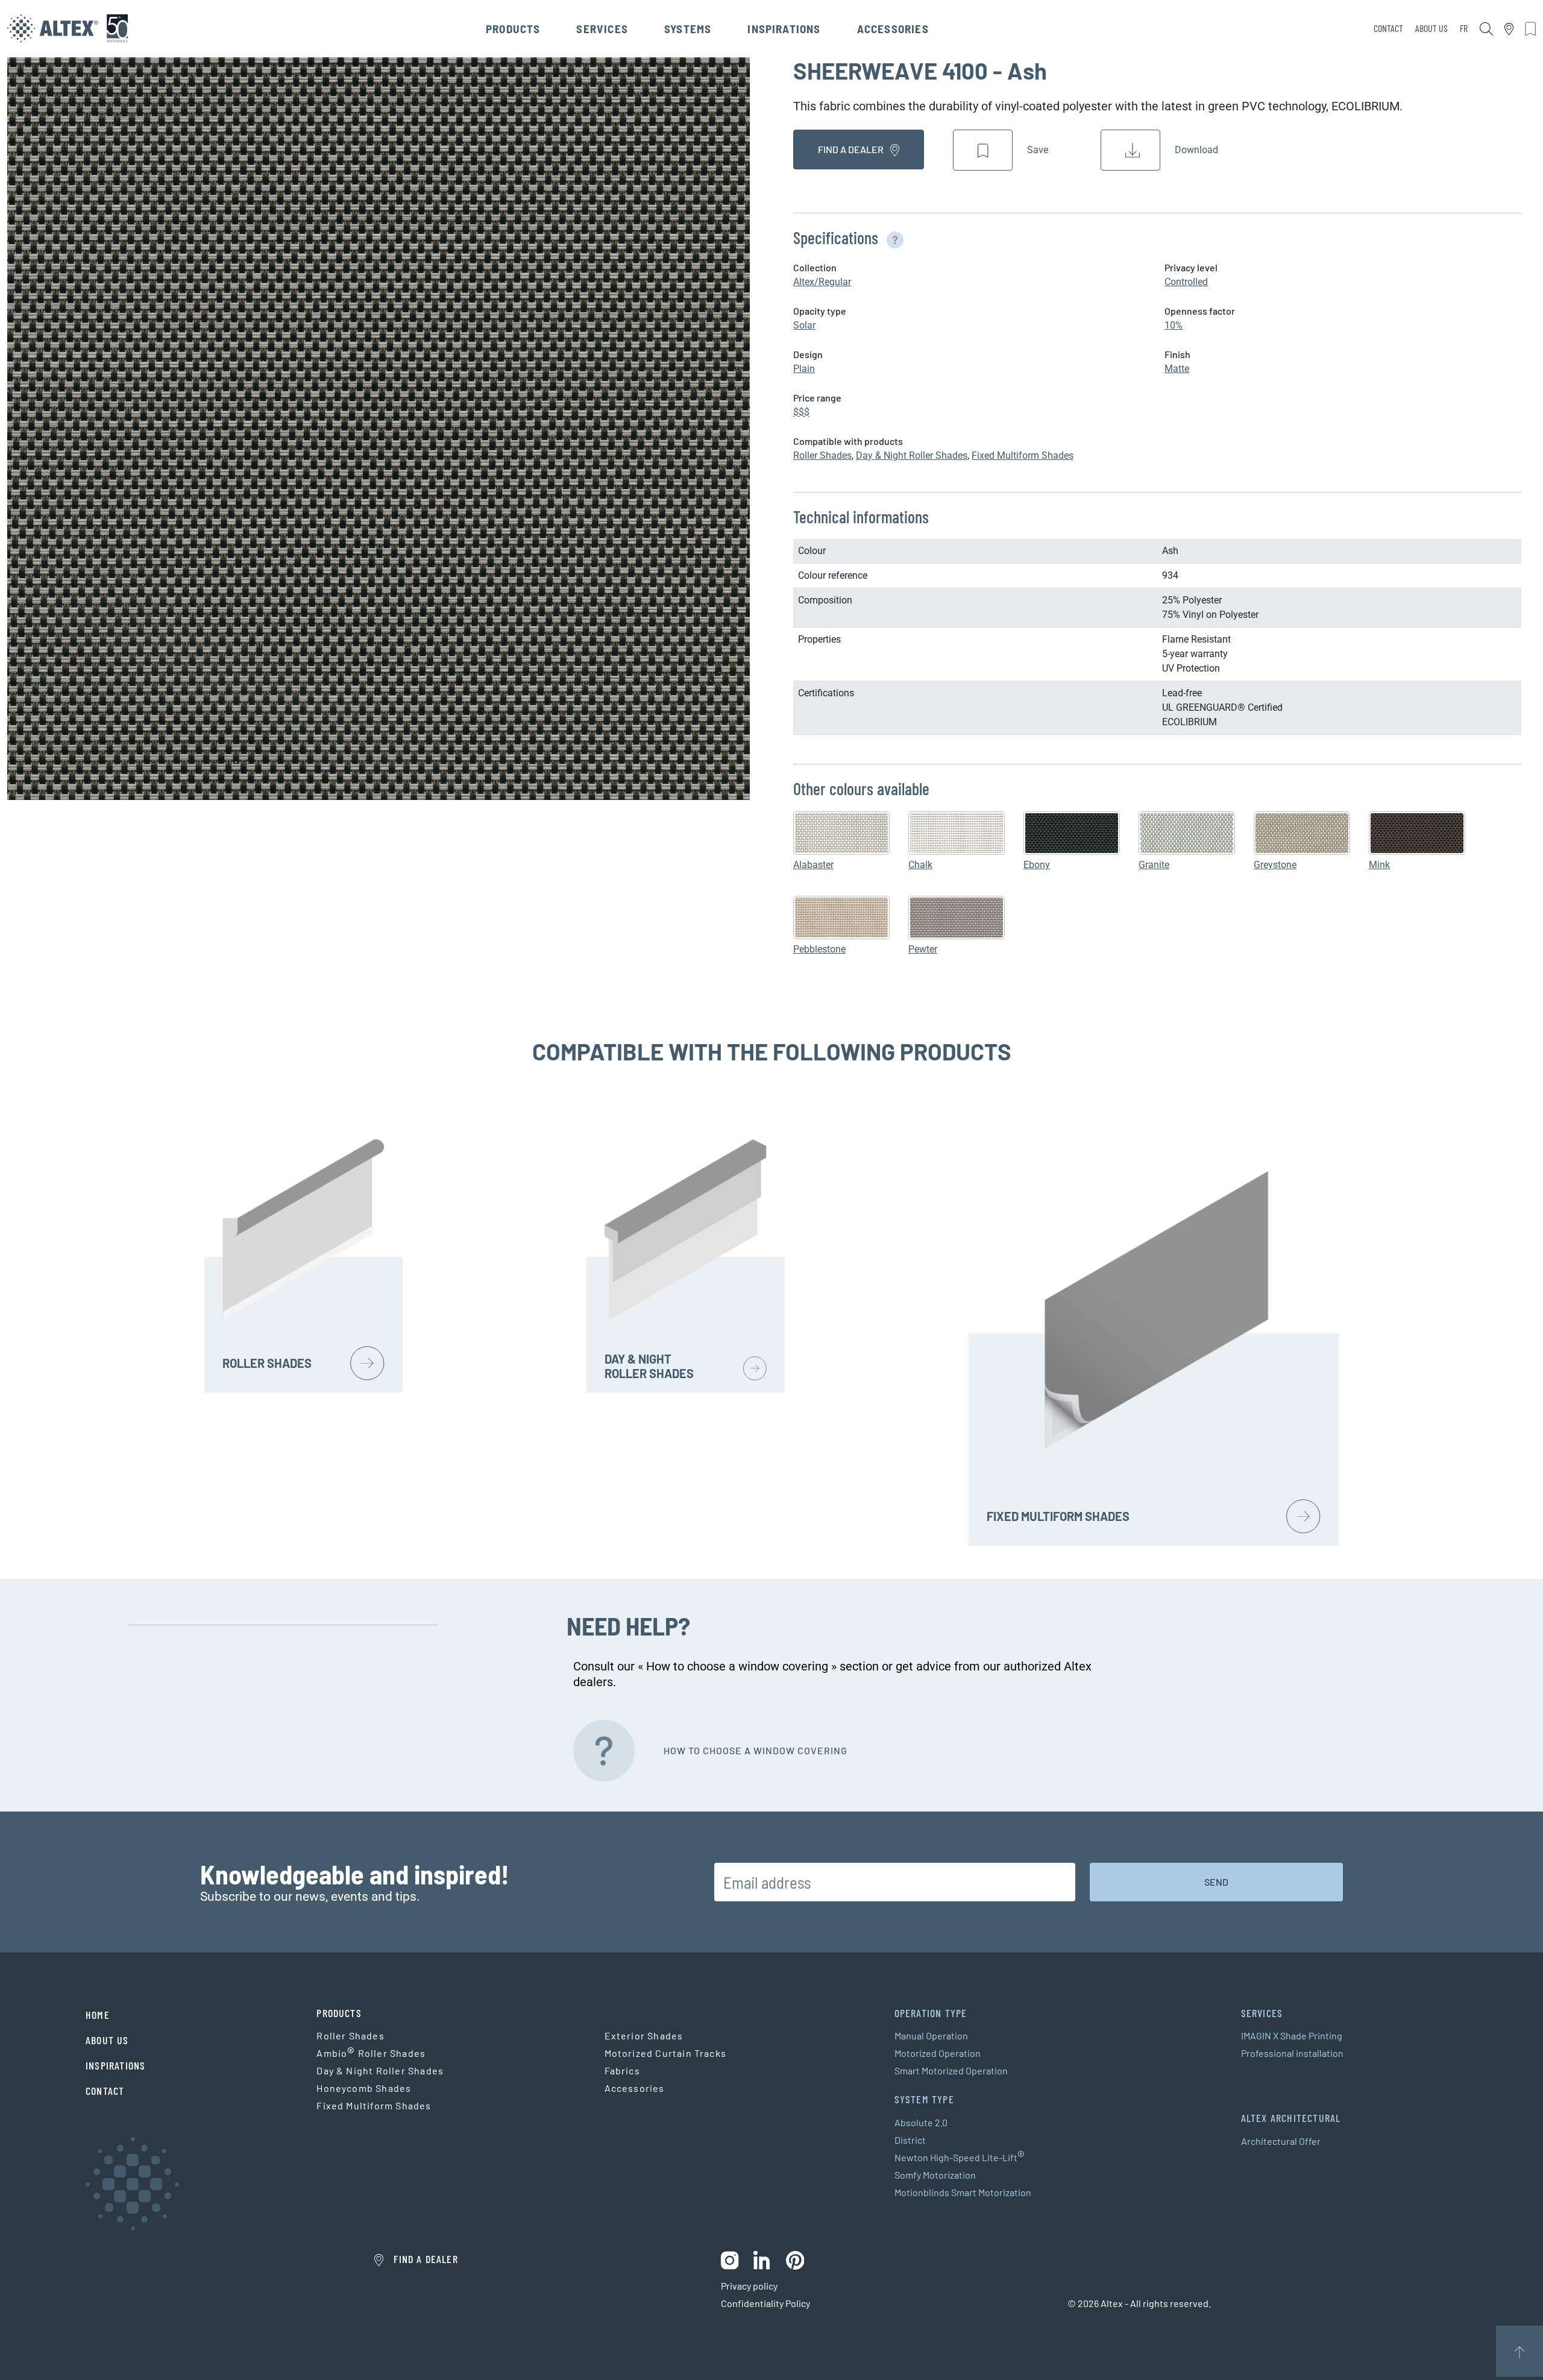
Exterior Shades (644, 2035)
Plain (804, 369)
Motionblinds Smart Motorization (963, 2192)
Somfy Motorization (935, 2175)
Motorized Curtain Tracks (666, 2053)
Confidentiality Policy (765, 2303)
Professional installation (1292, 2053)
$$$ (801, 412)
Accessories (893, 29)
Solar (804, 325)
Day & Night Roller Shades (912, 455)
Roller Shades (822, 455)
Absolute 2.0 (921, 2122)
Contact (1388, 28)
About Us (1431, 28)
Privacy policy (749, 2286)
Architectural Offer (1281, 2141)
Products (513, 29)
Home (98, 2015)
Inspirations (784, 29)
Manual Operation (931, 2035)
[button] (893, 238)
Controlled (1186, 282)
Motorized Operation (938, 2053)
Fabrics (622, 2070)
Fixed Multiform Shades (1023, 455)
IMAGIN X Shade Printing (1292, 2035)
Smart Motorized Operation (951, 2070)
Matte (1177, 369)
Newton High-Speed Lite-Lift (960, 2158)
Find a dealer (852, 149)
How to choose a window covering (756, 1750)
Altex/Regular (822, 282)
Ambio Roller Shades (371, 2053)
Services (602, 29)
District (910, 2140)
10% (1174, 325)
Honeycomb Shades (364, 2088)
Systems (688, 29)
